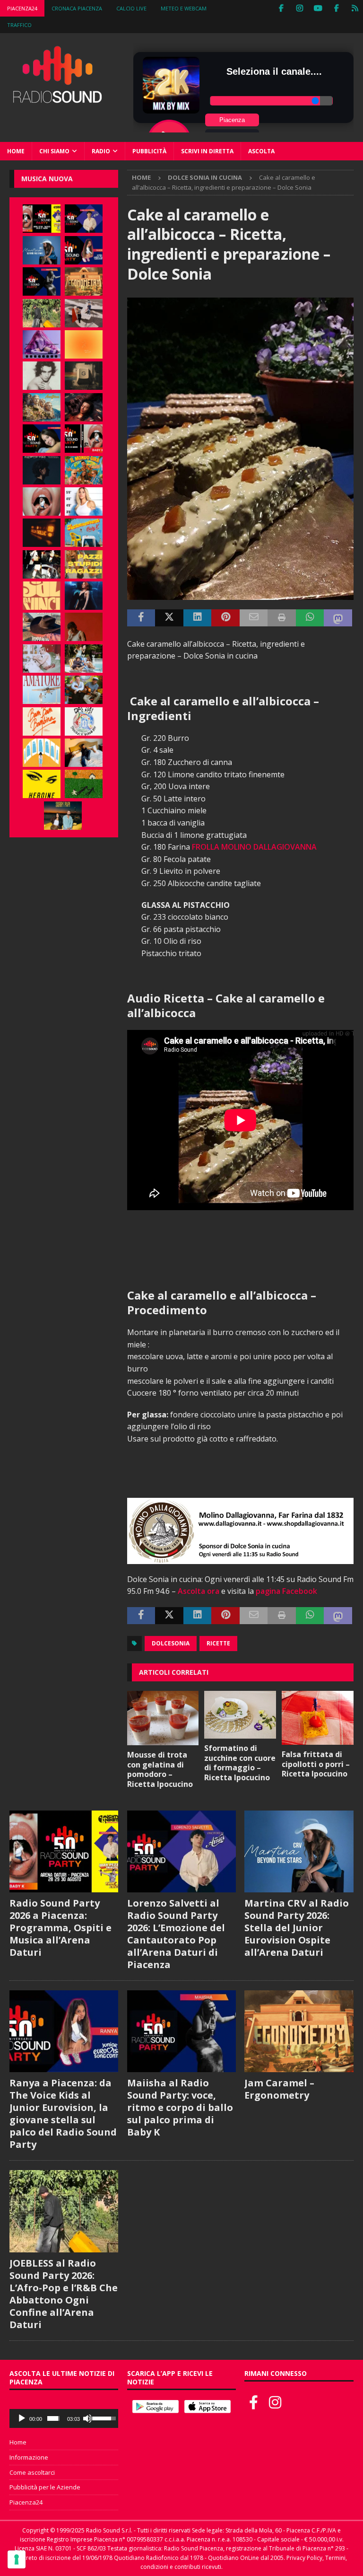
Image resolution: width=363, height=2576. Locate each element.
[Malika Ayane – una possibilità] (42, 564)
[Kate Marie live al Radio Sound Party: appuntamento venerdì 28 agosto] (42, 439)
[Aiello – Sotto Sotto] (84, 753)
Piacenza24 (22, 8)
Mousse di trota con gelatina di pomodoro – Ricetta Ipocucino (160, 1769)
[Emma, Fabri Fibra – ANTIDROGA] (84, 313)
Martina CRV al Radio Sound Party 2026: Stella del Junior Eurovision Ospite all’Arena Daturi (297, 1928)
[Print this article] (282, 618)
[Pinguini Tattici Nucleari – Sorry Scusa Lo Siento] (42, 753)
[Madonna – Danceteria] (42, 344)
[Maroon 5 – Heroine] (42, 784)
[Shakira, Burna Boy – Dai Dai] (84, 721)
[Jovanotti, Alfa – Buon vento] (84, 690)
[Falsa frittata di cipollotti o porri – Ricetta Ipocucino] (318, 1718)
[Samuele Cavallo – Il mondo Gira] (84, 470)
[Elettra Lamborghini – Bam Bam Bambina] (42, 721)
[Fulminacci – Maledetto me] (84, 784)
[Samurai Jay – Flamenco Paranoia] (42, 690)
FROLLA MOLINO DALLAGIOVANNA (254, 847)
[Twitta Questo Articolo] (169, 618)
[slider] (53, 2418)
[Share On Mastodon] (338, 618)
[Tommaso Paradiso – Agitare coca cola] (84, 344)
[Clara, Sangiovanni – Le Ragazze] (84, 659)
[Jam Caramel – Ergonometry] (84, 281)
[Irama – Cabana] (84, 627)
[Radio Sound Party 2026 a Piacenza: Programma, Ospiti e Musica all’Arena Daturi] (42, 219)
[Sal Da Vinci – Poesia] (42, 596)
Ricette (218, 1643)
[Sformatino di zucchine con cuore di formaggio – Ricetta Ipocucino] (240, 1715)
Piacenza (232, 120)
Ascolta (261, 151)
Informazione (29, 2457)
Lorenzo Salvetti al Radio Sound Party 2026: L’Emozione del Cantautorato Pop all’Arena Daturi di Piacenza (176, 1934)
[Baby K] (84, 501)
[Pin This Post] (225, 618)
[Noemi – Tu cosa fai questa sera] (84, 596)
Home (16, 151)
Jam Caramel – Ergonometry (279, 2089)
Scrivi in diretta (207, 151)
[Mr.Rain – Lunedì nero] (42, 659)
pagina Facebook (286, 1591)
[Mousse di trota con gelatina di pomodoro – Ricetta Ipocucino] (163, 1718)
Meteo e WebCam (184, 8)
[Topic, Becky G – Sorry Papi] (63, 816)
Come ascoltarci (32, 2472)
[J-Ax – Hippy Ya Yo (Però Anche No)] (42, 627)
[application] (64, 2418)
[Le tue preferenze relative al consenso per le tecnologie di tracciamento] (17, 2559)
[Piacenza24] (355, 8)
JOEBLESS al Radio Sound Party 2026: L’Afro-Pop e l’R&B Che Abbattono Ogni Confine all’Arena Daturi (64, 2294)
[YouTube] (318, 8)
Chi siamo (54, 151)
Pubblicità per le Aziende (45, 2487)
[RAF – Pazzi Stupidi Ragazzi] (84, 564)
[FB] (281, 8)
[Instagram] (299, 8)
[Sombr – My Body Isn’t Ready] (42, 376)
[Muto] (87, 2418)
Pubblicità (149, 151)
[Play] (22, 2418)
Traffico (19, 25)
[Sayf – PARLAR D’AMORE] (84, 407)
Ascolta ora (199, 1591)
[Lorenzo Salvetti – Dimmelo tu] (42, 470)
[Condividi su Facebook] (141, 618)
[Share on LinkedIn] (198, 618)
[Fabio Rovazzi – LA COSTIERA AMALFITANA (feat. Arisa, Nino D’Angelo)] (42, 407)
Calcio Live (131, 8)
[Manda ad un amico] (254, 618)
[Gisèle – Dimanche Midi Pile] (84, 376)
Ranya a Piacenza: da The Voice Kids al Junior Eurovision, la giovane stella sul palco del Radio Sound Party (63, 2114)
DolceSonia (171, 1643)
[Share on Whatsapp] (310, 618)
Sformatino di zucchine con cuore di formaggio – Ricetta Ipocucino (240, 1763)
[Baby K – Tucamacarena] (84, 533)
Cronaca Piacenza (77, 8)
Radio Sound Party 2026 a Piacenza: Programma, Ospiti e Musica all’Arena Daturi (60, 1928)
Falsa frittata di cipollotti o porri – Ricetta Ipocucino (316, 1764)
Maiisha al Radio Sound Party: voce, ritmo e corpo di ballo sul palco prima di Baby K (180, 2107)
